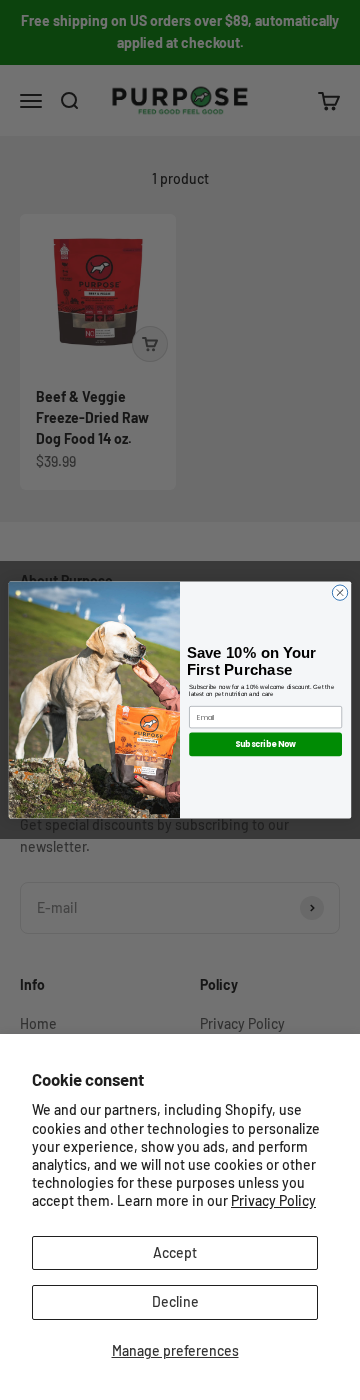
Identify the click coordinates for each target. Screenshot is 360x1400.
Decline (175, 1301)
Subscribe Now (265, 744)
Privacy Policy (273, 1200)
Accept (175, 1252)
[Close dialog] (339, 592)
